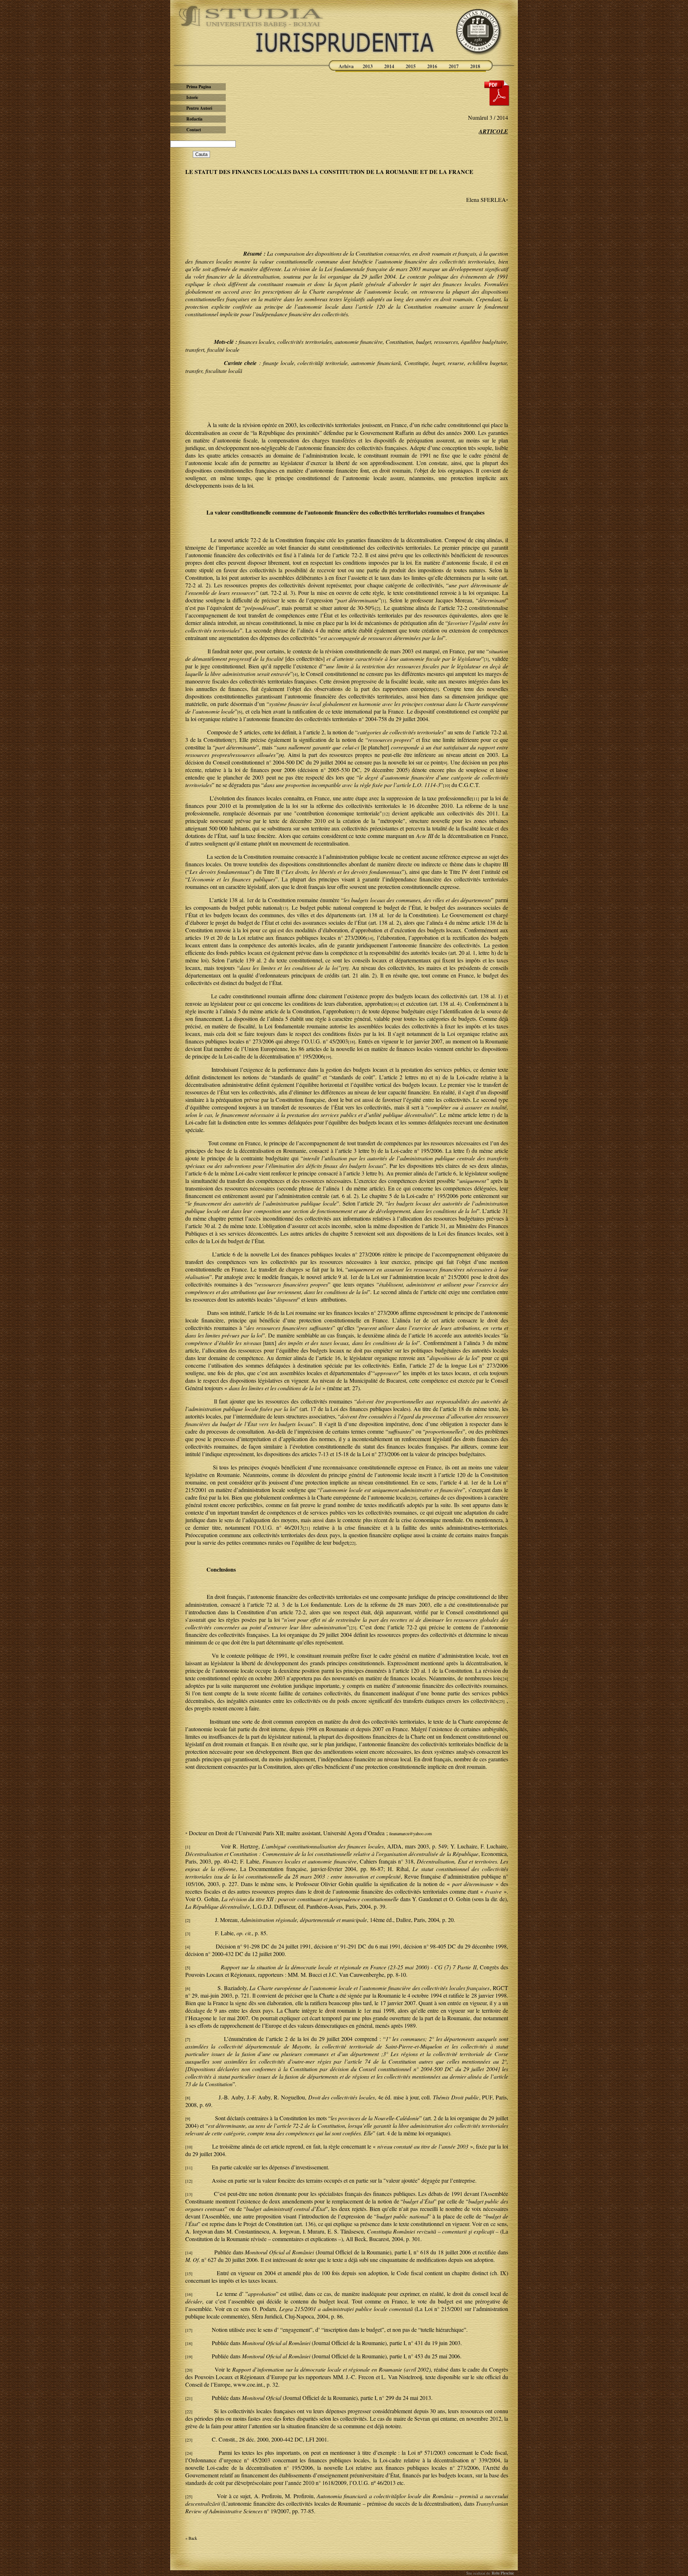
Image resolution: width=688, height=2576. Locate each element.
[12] (386, 814)
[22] (352, 1543)
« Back (191, 2538)
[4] (295, 674)
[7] (234, 740)
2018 (475, 66)
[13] (285, 908)
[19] (328, 1057)
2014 (389, 66)
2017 (454, 66)
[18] (352, 1042)
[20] (413, 1498)
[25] (501, 1701)
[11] (476, 799)
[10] (446, 785)
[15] (189, 2273)
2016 (432, 66)
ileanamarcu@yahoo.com (410, 1833)
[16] (395, 1004)
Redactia (194, 119)
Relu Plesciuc (502, 2573)
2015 (411, 66)
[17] (357, 1012)
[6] (240, 712)
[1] (383, 601)
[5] (436, 689)
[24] (505, 1678)
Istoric (192, 97)
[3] (486, 659)
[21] (306, 1528)
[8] (188, 2098)
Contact (194, 130)
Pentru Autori (199, 108)
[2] (378, 608)
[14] (370, 938)
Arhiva (346, 66)
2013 (368, 66)
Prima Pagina (199, 87)
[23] (353, 1628)
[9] (445, 763)
